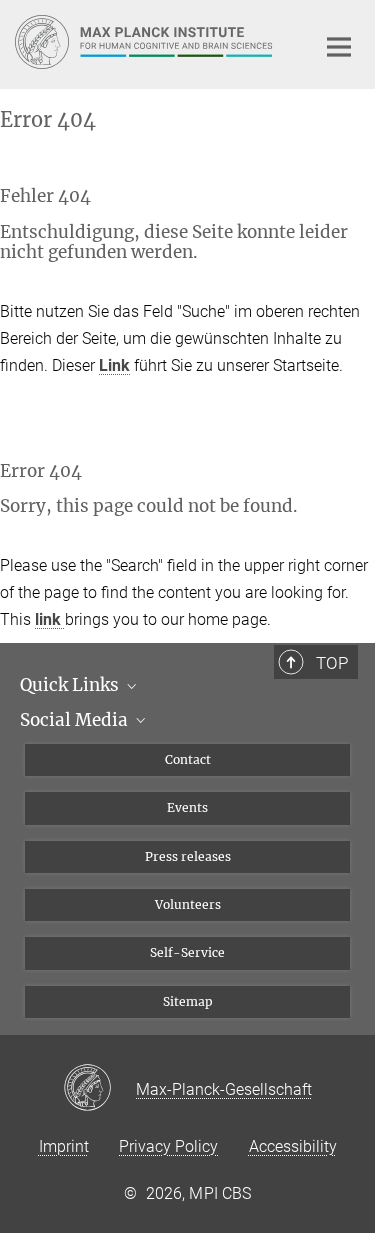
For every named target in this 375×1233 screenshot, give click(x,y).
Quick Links (71, 685)
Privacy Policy (168, 1146)
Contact (188, 759)
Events (187, 807)
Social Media (76, 720)
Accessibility (293, 1146)
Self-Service (187, 952)
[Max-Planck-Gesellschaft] (99, 1089)
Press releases (188, 856)
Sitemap (188, 1001)
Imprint (64, 1146)
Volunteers (188, 904)
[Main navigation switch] (339, 47)
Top (332, 663)
